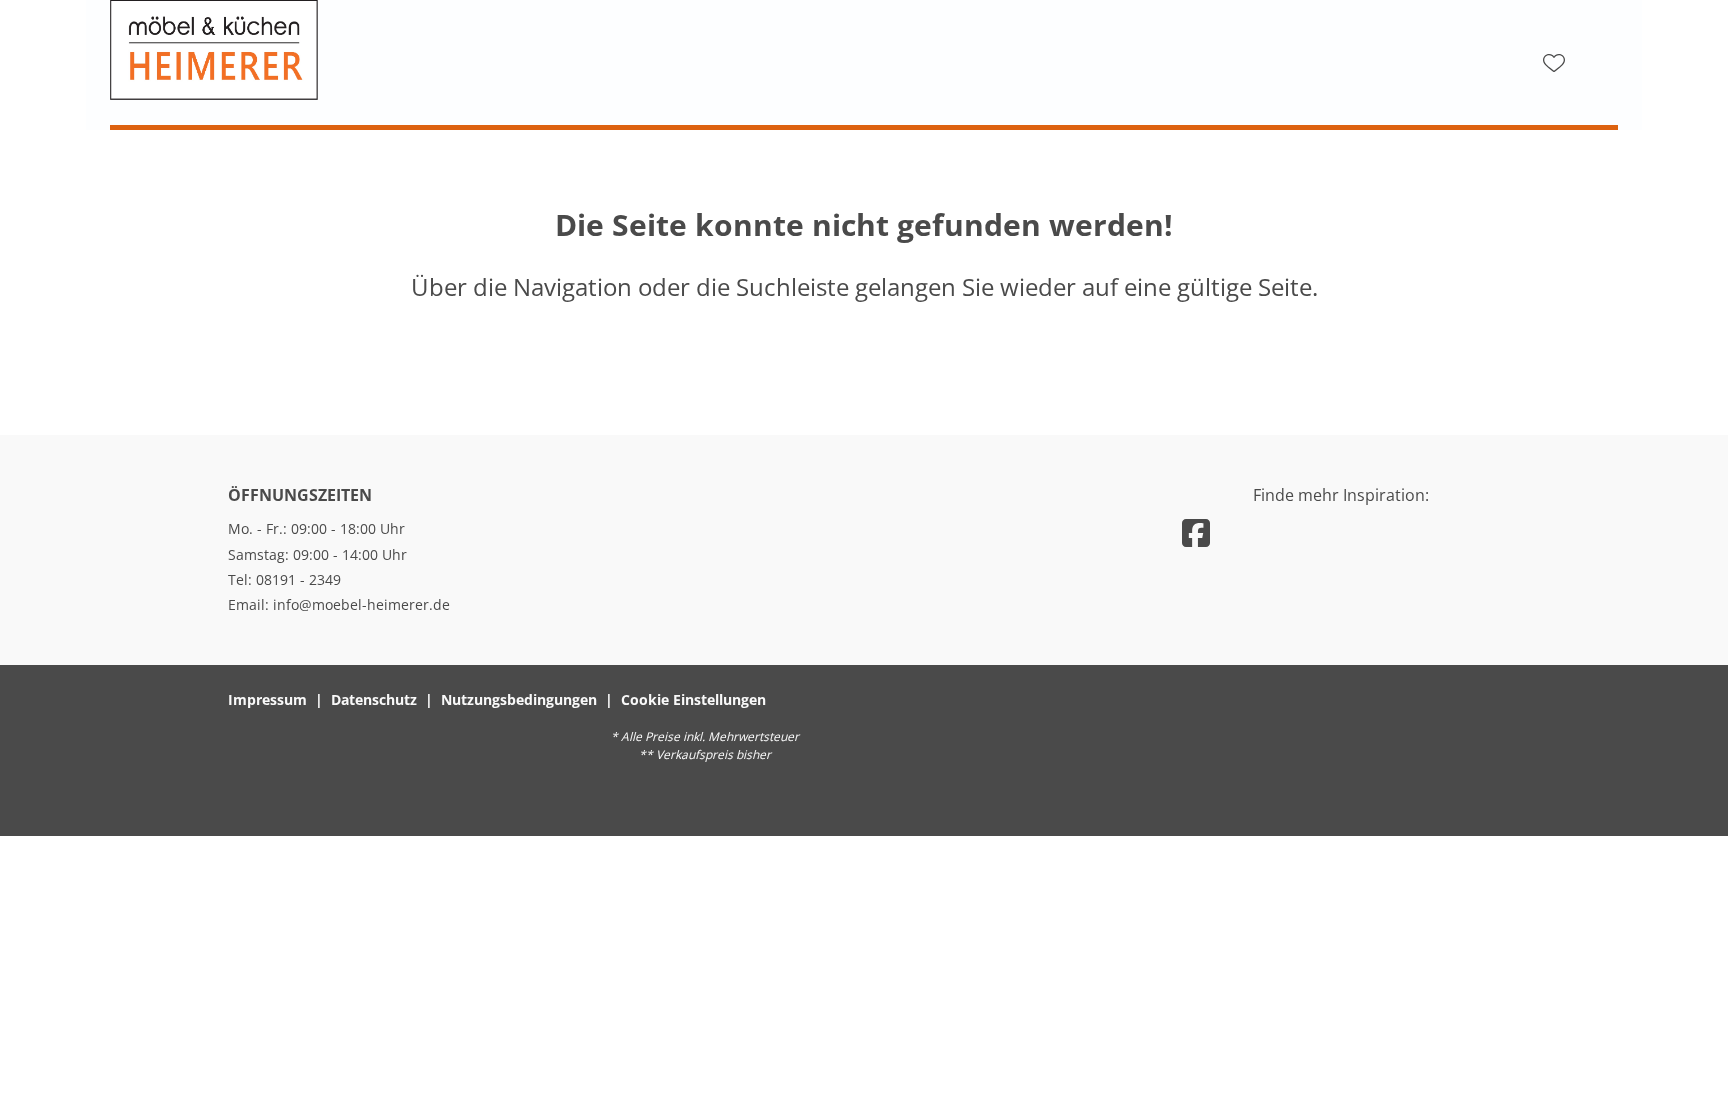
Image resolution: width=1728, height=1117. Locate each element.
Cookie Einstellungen (693, 699)
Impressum (267, 699)
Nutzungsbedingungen (519, 699)
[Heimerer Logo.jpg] (310, 50)
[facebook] (1196, 532)
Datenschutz (374, 699)
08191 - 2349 (298, 579)
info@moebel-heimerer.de (361, 604)
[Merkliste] (1554, 63)
